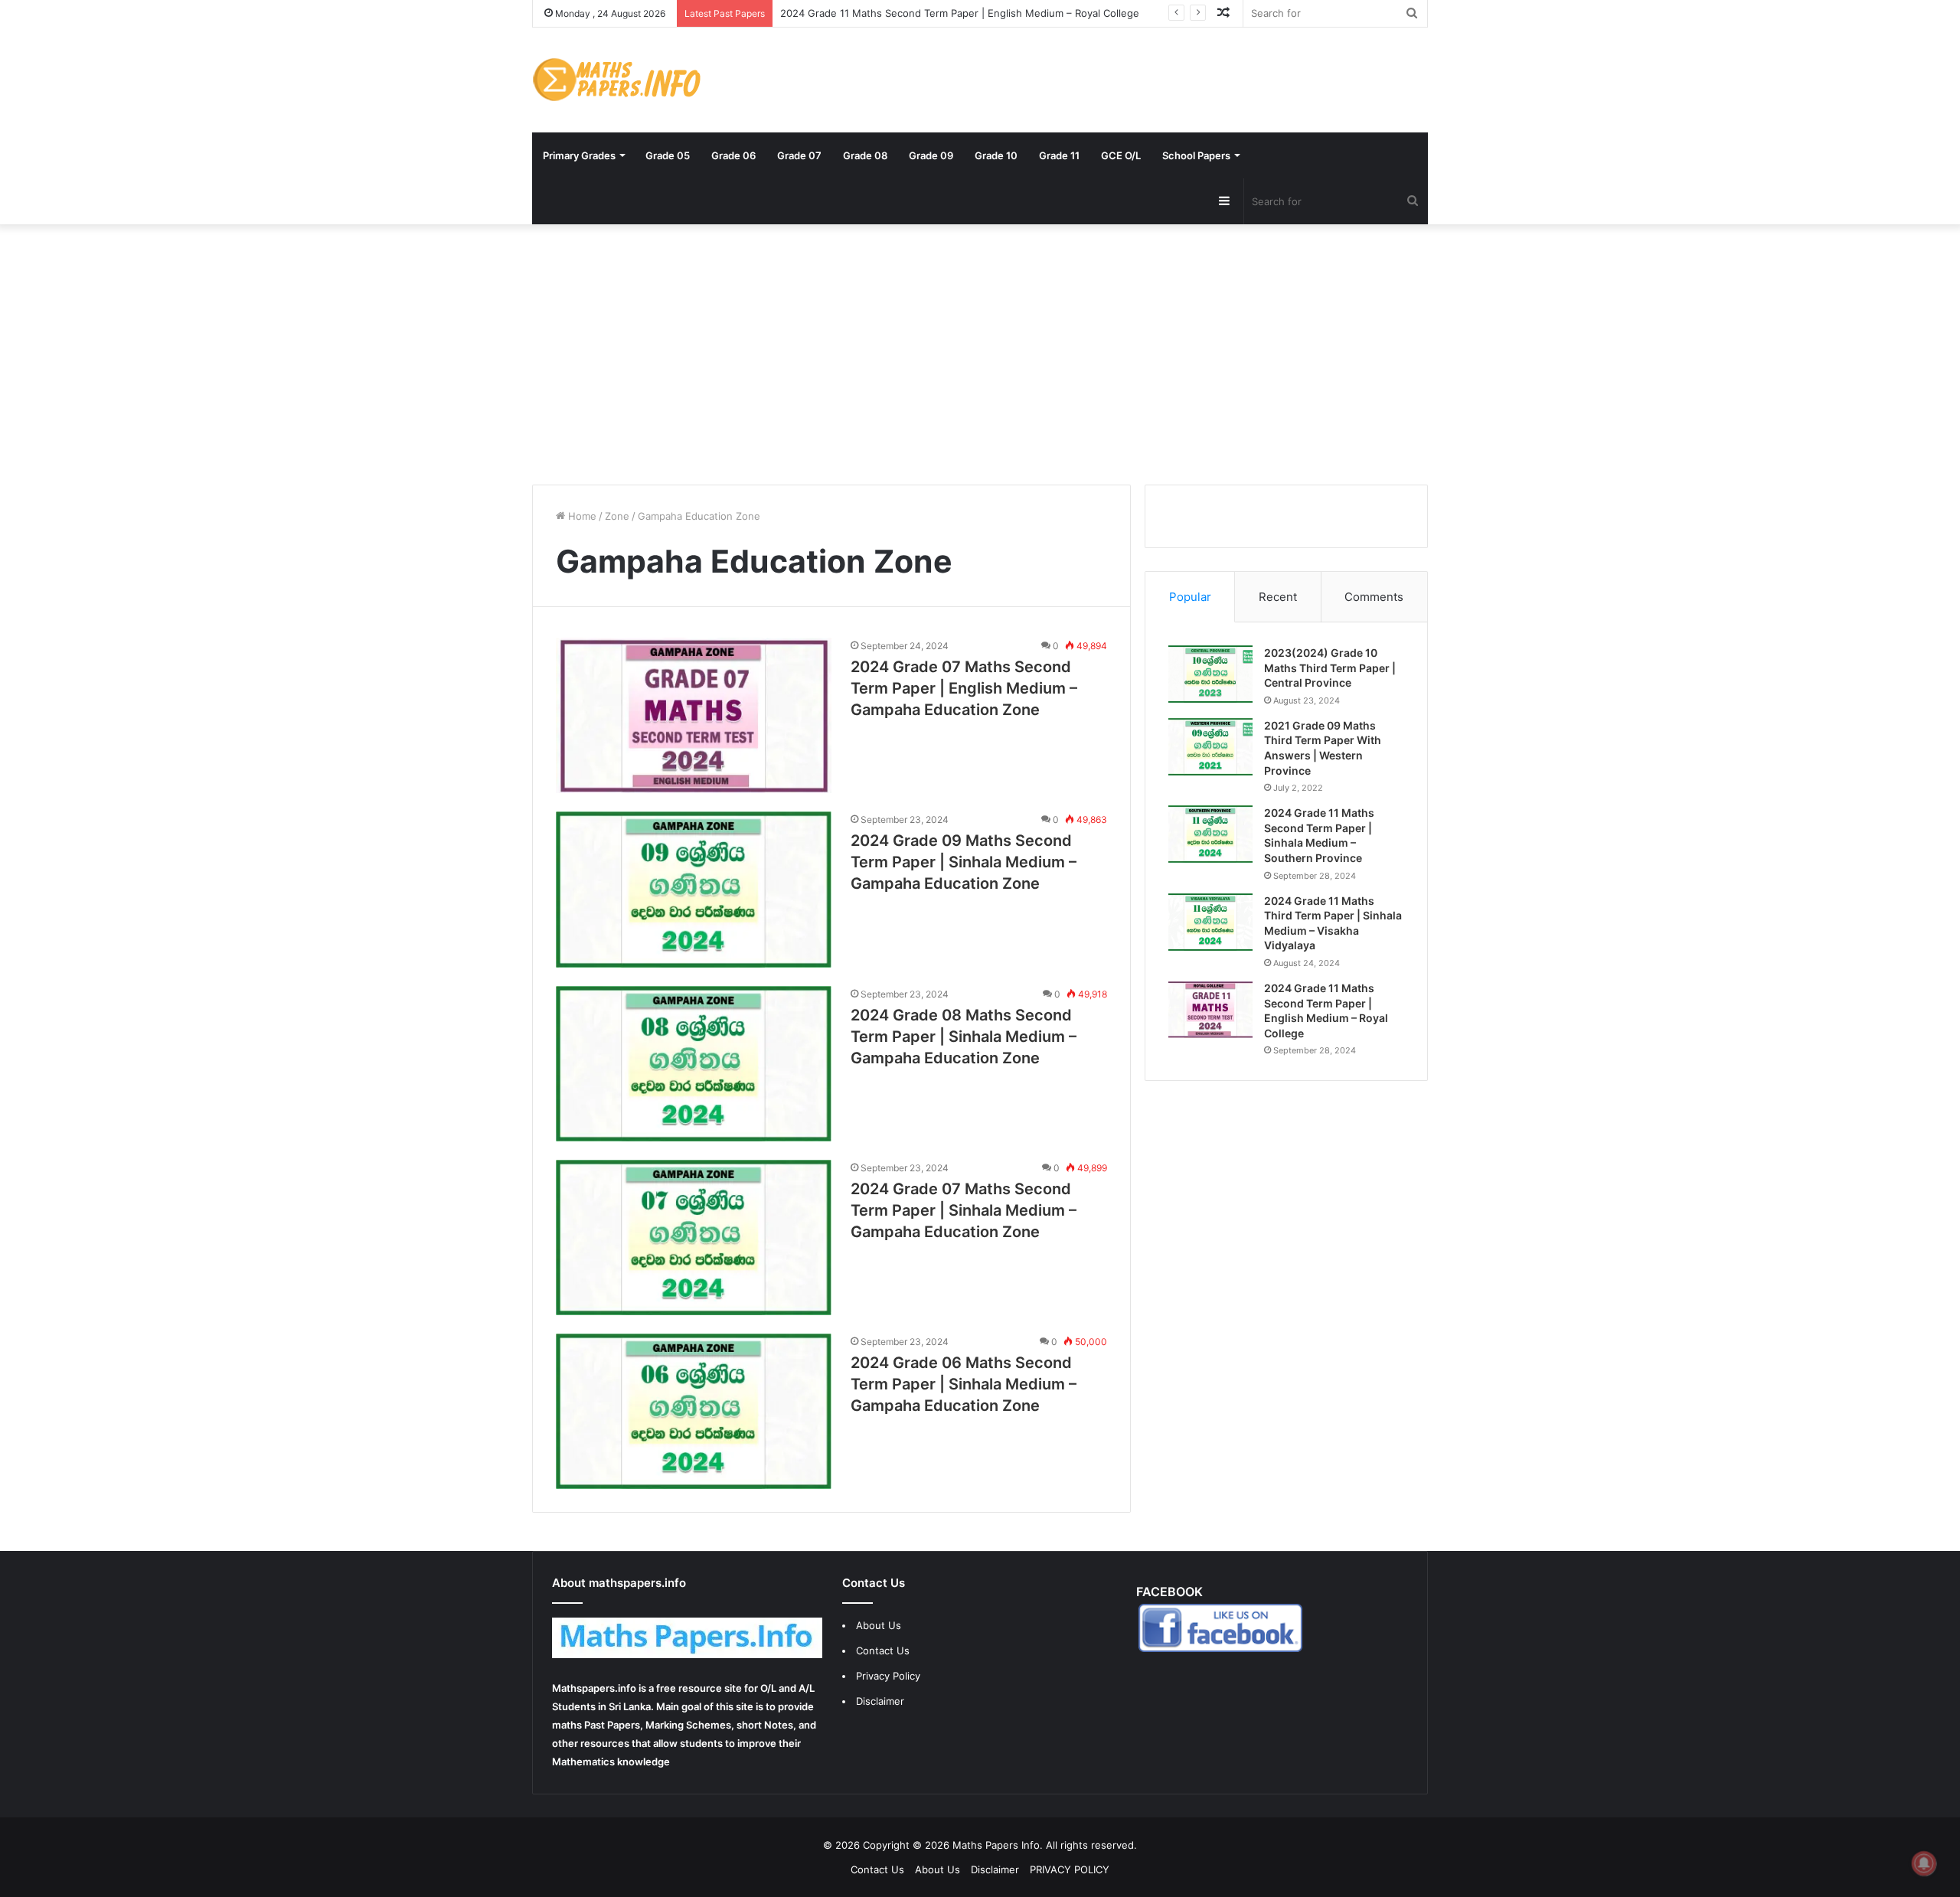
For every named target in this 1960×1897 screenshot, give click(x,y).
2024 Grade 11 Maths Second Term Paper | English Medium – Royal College (960, 13)
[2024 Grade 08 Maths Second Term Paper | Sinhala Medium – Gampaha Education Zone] (694, 1064)
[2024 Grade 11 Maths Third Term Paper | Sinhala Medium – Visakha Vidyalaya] (1210, 922)
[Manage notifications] (1924, 1863)
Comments (1374, 597)
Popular (1190, 597)
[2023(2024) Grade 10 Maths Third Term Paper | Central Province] (1210, 674)
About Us (879, 1625)
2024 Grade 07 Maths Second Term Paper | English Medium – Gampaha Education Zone (964, 688)
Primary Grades (579, 155)
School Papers (1196, 155)
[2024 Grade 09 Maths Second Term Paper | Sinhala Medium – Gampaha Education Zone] (694, 889)
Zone (617, 516)
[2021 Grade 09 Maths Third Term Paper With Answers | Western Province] (1210, 747)
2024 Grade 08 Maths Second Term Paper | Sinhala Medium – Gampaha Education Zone (964, 1037)
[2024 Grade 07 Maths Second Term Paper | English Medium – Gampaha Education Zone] (694, 715)
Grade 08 (865, 155)
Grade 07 (799, 155)
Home (581, 516)
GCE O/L (1121, 155)
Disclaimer (880, 1701)
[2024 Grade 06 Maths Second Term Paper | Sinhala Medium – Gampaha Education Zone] (694, 1411)
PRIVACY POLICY (1070, 1869)
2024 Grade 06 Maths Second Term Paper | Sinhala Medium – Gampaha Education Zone (964, 1384)
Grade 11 (1059, 155)
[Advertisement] (980, 354)
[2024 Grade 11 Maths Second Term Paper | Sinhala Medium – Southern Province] (1210, 834)
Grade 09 (931, 155)
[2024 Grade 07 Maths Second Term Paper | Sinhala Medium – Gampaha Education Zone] (694, 1237)
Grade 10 (996, 155)
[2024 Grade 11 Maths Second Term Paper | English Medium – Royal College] (1210, 1009)
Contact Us (883, 1650)
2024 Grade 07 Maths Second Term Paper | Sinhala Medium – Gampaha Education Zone (964, 1210)
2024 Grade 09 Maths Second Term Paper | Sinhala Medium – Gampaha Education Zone (964, 862)
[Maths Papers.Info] (616, 80)
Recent (1278, 597)
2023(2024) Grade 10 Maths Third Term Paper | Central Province (1330, 668)
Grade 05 (668, 155)
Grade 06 (733, 155)
